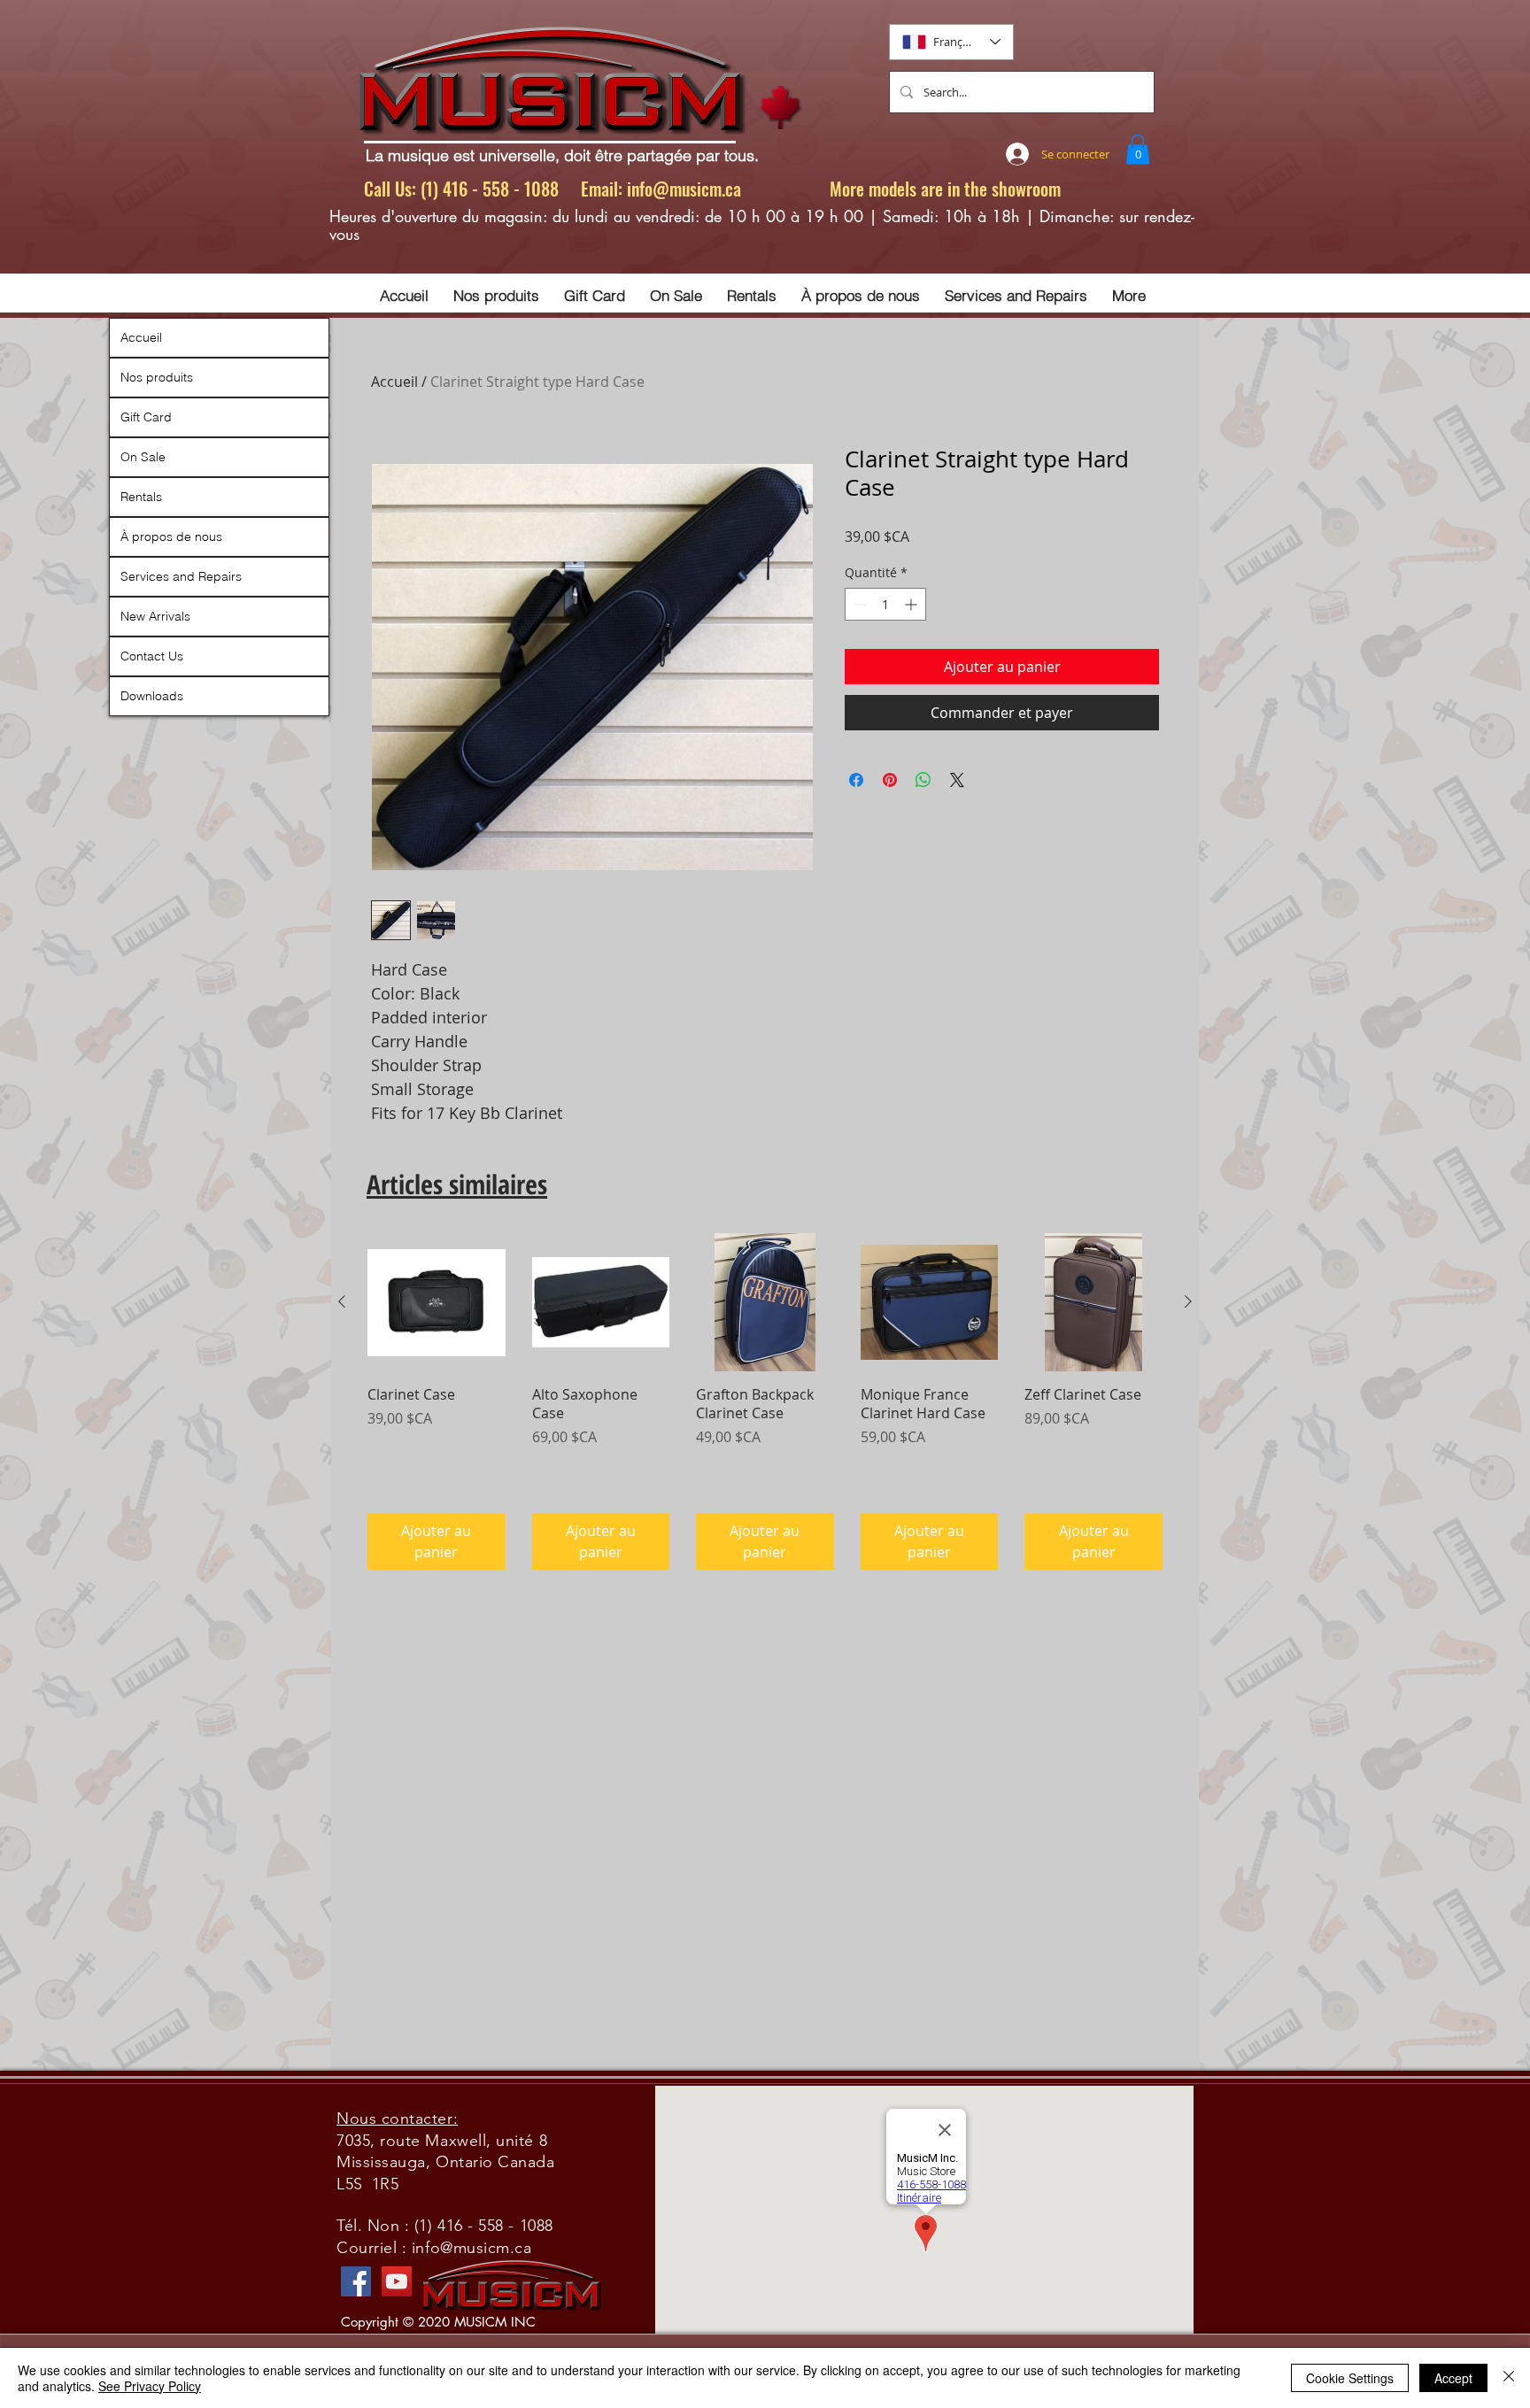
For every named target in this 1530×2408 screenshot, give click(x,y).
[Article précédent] (342, 1301)
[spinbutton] (885, 604)
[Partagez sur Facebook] (856, 780)
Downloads (152, 696)
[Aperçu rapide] (437, 1302)
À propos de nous (171, 536)
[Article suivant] (1188, 1301)
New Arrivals (155, 616)
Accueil (394, 382)
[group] (765, 1401)
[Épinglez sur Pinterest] (890, 780)
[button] (1138, 149)
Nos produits (157, 377)
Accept (1453, 2378)
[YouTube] (397, 2281)
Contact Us (152, 656)
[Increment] (912, 604)
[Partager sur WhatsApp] (923, 780)
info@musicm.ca (684, 189)
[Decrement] (858, 604)
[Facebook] (356, 2281)
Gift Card (146, 417)
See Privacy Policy (150, 2386)
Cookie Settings (1350, 2378)
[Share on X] (957, 780)
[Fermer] (1509, 2378)
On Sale (143, 457)
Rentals (141, 497)
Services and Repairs (181, 576)
